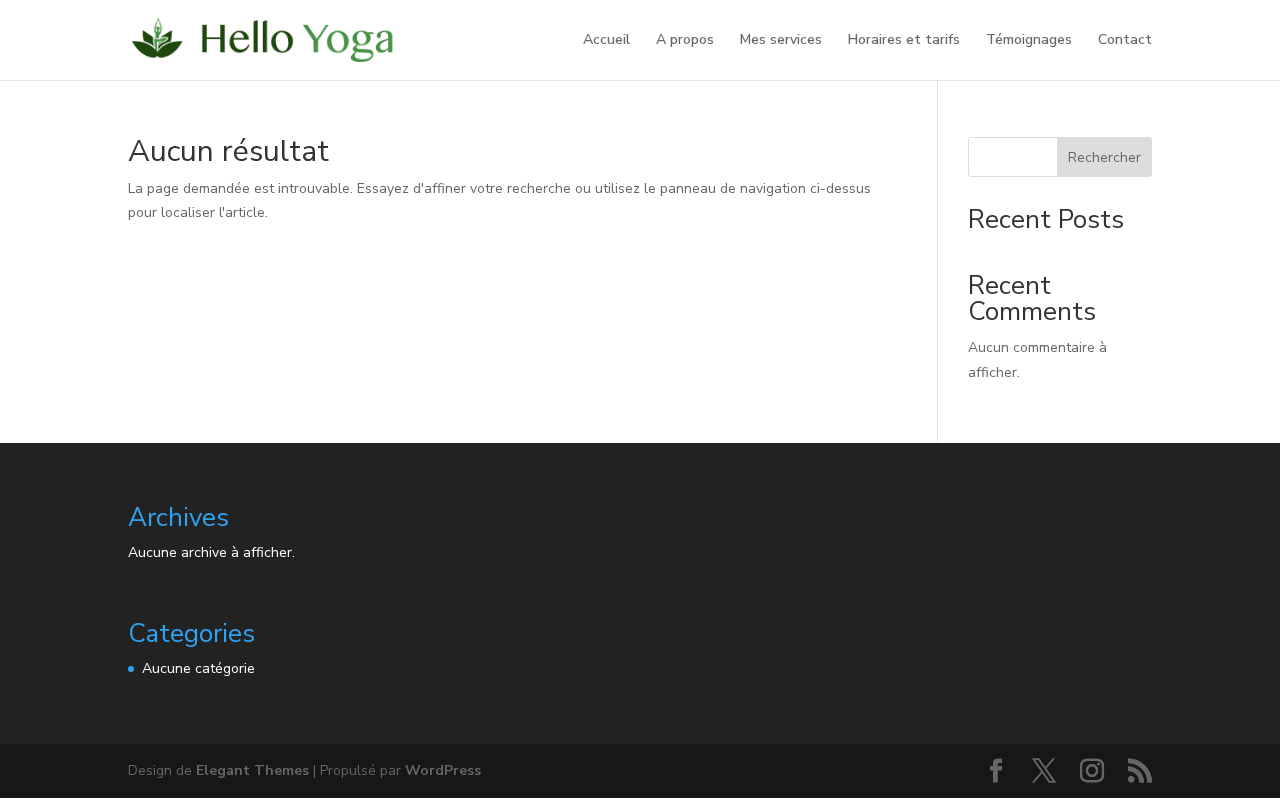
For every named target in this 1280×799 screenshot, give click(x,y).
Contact (1125, 41)
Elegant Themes (252, 770)
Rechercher (1104, 157)
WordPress (443, 770)
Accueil (606, 41)
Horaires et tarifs (904, 41)
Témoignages (1029, 41)
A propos (685, 41)
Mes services (781, 41)
